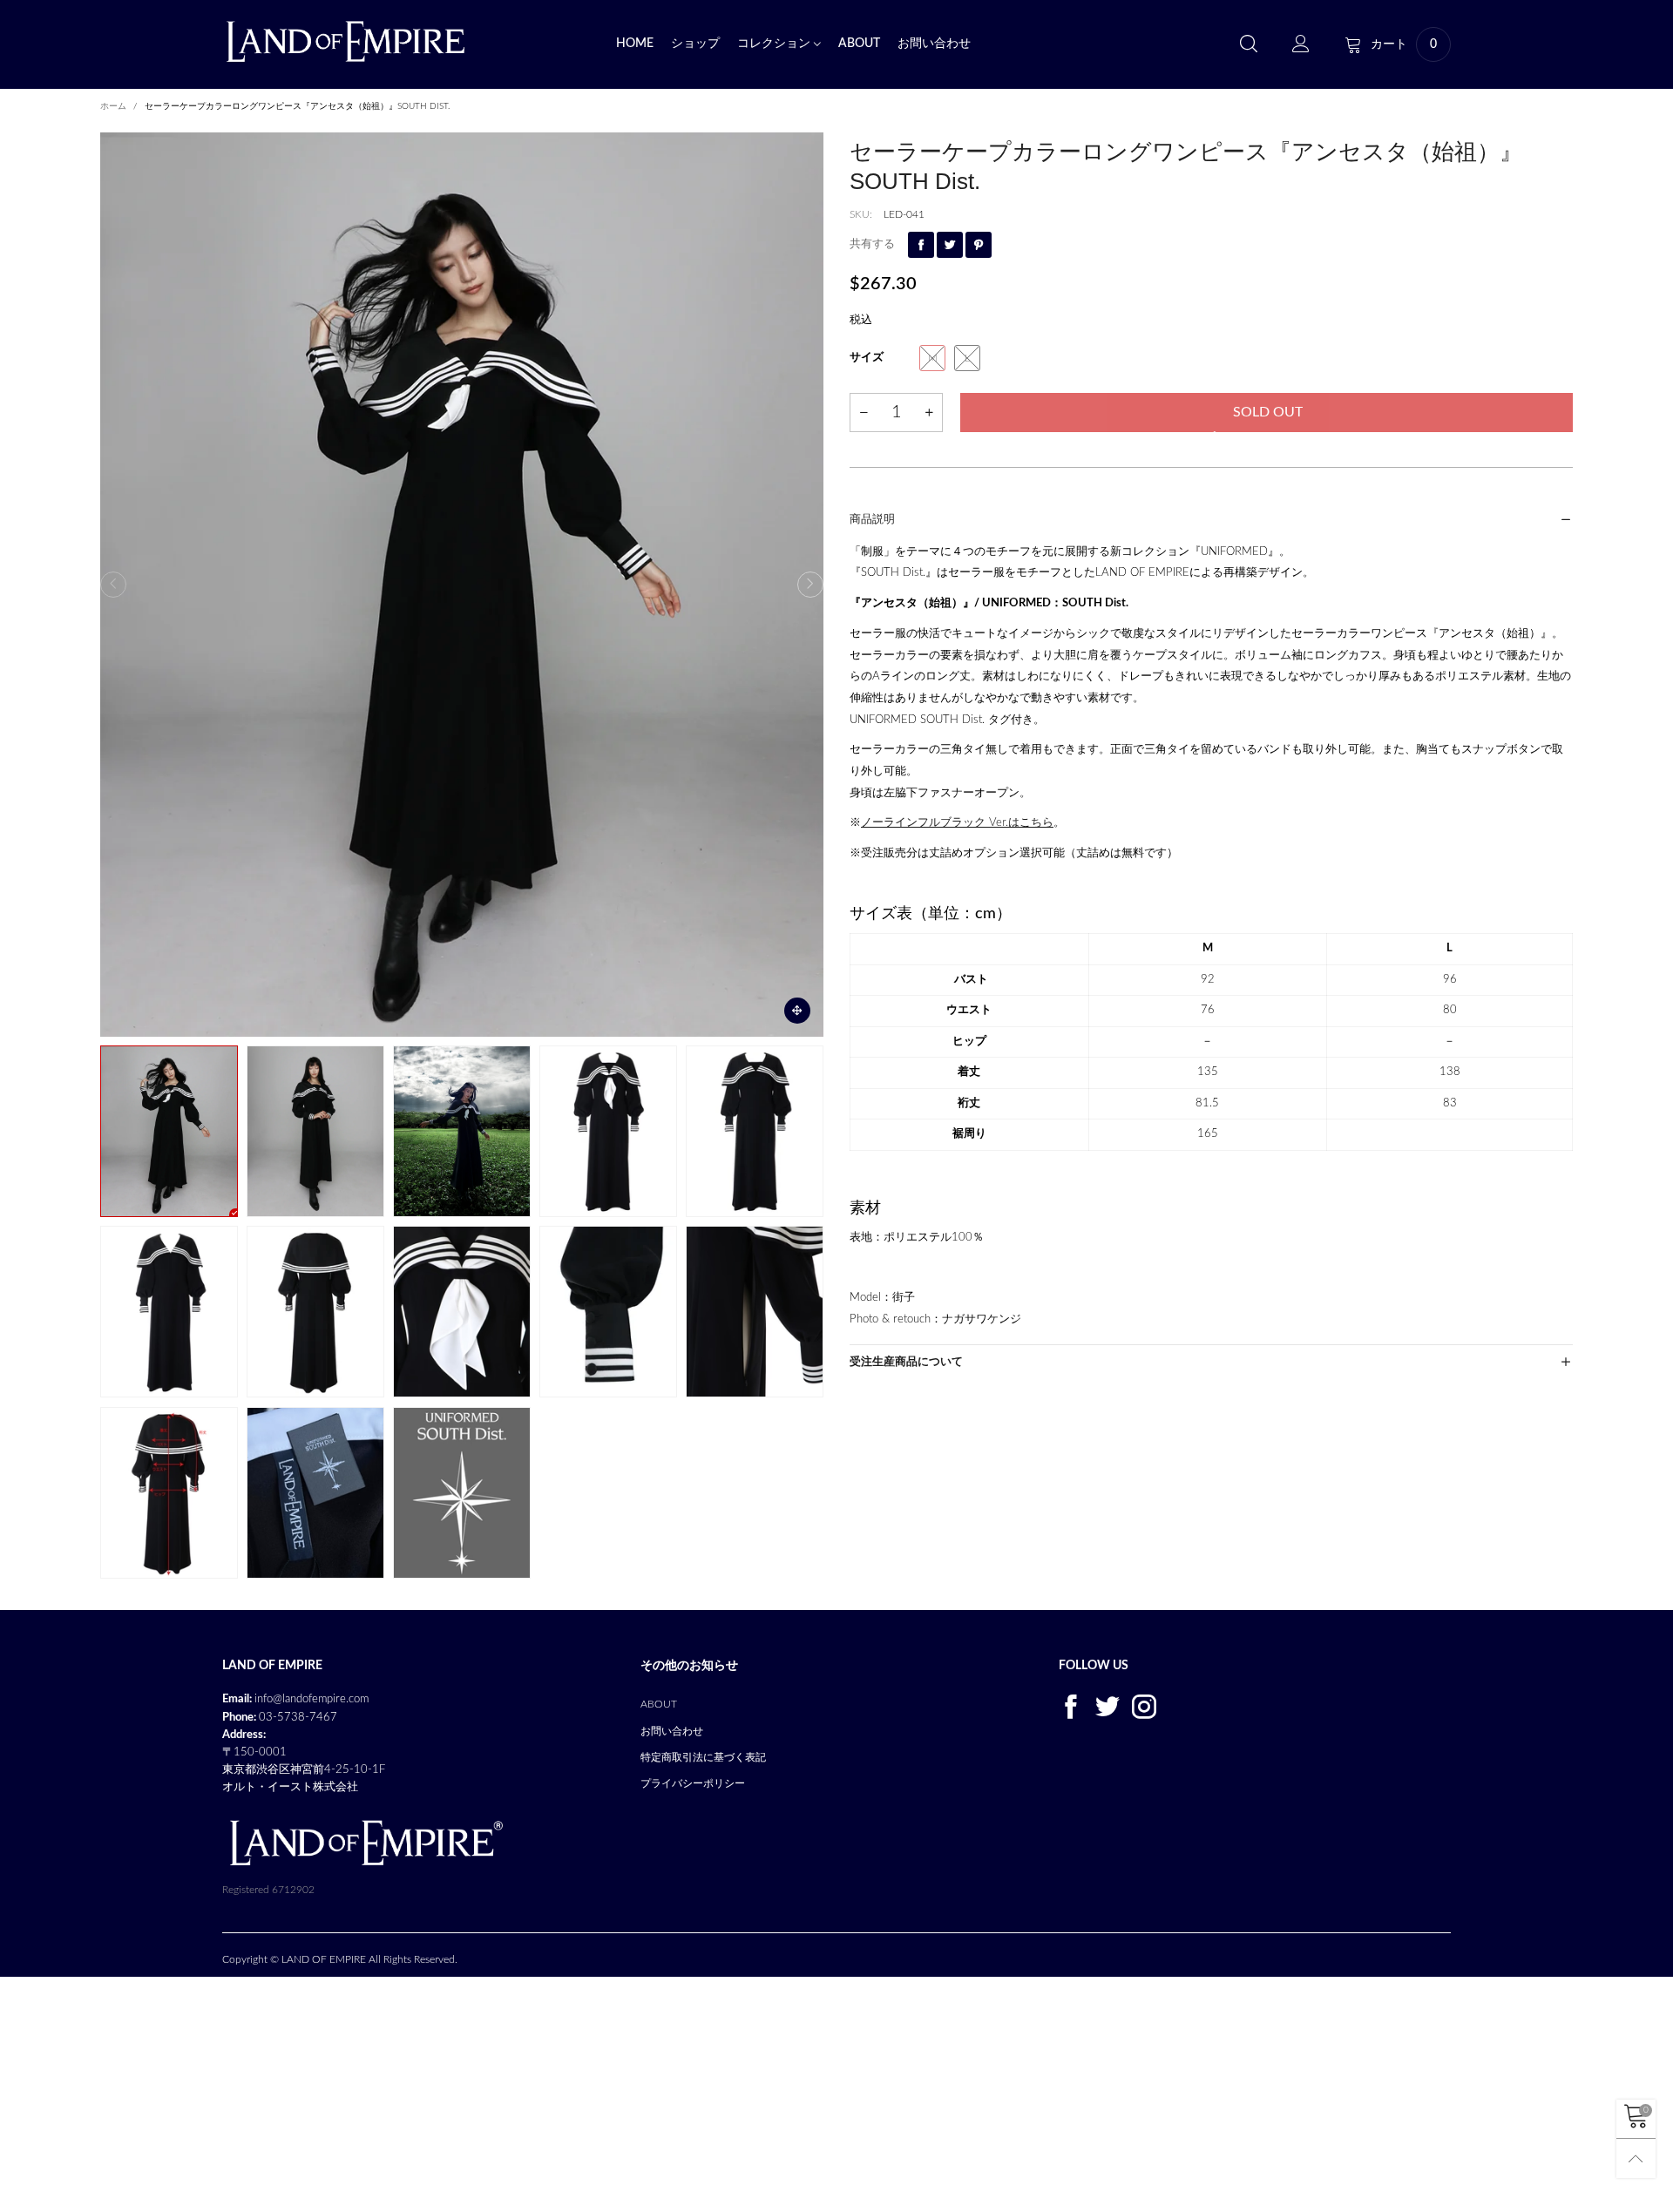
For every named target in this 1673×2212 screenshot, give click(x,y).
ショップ (695, 44)
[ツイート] (950, 245)
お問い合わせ (934, 44)
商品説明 (872, 520)
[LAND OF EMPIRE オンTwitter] (1107, 1706)
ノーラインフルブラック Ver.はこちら (957, 823)
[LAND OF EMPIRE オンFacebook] (1071, 1706)
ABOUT (859, 44)
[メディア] (797, 1011)
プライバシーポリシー (693, 1783)
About (659, 1704)
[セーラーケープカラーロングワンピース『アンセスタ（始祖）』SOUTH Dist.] (462, 585)
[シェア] (921, 245)
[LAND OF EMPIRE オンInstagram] (1144, 1706)
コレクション (776, 44)
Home (635, 44)
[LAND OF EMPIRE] (345, 41)
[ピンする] (979, 245)
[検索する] (1249, 45)
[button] (113, 585)
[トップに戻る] (1636, 2158)
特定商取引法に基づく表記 (703, 1757)
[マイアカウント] (1301, 45)
